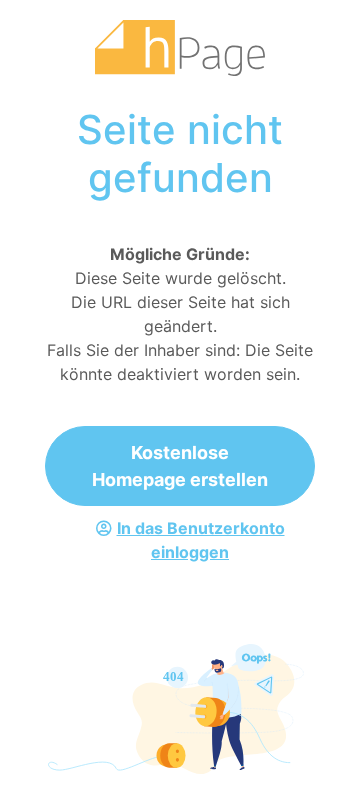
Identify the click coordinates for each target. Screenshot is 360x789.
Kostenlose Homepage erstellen (180, 466)
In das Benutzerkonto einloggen (201, 540)
